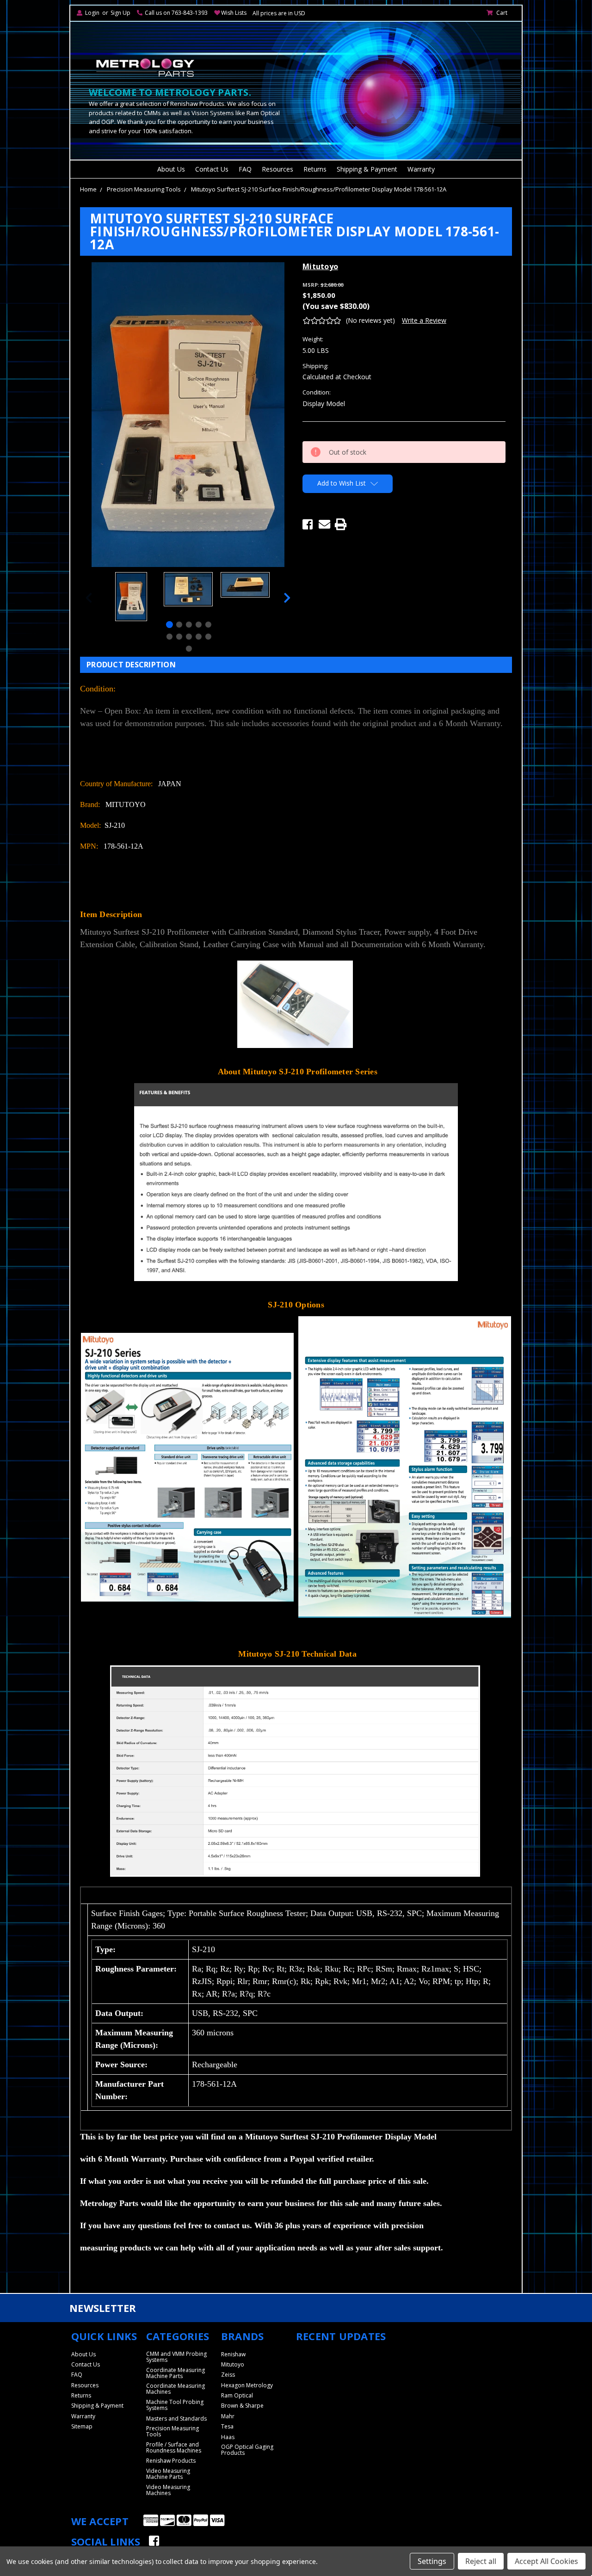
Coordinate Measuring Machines (176, 2389)
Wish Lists (234, 13)
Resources (277, 169)
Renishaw (233, 2354)
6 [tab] (170, 637)
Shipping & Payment (367, 169)
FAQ (245, 169)
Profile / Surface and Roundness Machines (174, 2447)
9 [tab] (199, 637)
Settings (432, 2561)
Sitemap (82, 2426)
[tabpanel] (131, 598)
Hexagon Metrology (247, 2385)
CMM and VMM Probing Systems (176, 2357)
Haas (228, 2437)
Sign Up (120, 13)
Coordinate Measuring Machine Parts (176, 2373)
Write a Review (424, 320)
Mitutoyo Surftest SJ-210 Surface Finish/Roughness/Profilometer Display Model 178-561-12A (319, 189)
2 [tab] (179, 625)
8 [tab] (189, 637)
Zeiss (228, 2375)
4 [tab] (199, 625)
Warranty (421, 169)
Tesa (227, 2426)
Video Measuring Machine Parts (168, 2474)
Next (287, 598)
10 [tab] (208, 637)
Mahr (228, 2416)
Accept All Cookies (546, 2561)
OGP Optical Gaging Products (247, 2450)
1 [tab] (170, 625)
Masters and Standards (176, 2419)
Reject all (481, 2561)
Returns (315, 169)
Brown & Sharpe (242, 2406)
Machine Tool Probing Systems (175, 2405)
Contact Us (212, 169)
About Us (171, 169)
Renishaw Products (171, 2461)
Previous (89, 598)
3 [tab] (189, 625)
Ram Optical (237, 2395)
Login (92, 13)
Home (88, 189)
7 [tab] (179, 637)
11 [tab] (189, 649)
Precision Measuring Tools (144, 189)
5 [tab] (208, 625)
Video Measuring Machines (168, 2490)
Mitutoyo (233, 2364)
